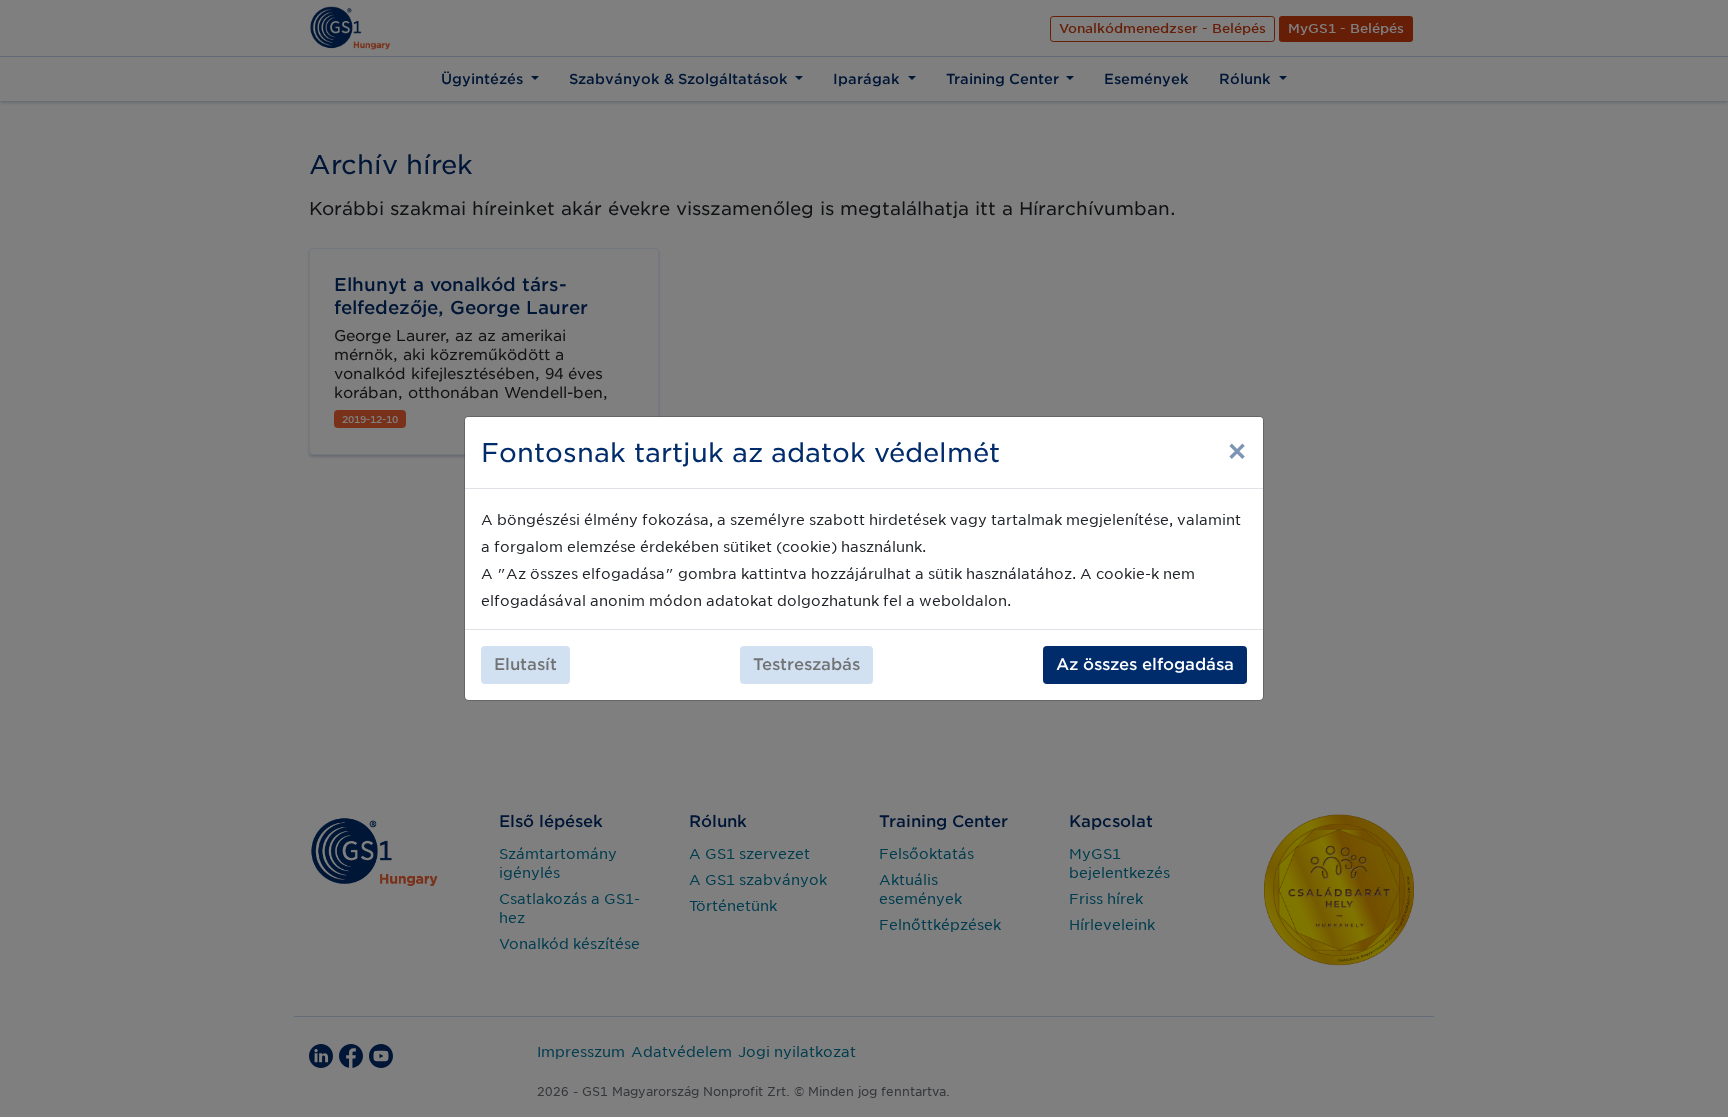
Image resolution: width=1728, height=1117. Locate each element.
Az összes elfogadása (1145, 664)
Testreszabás (806, 664)
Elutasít (525, 664)
